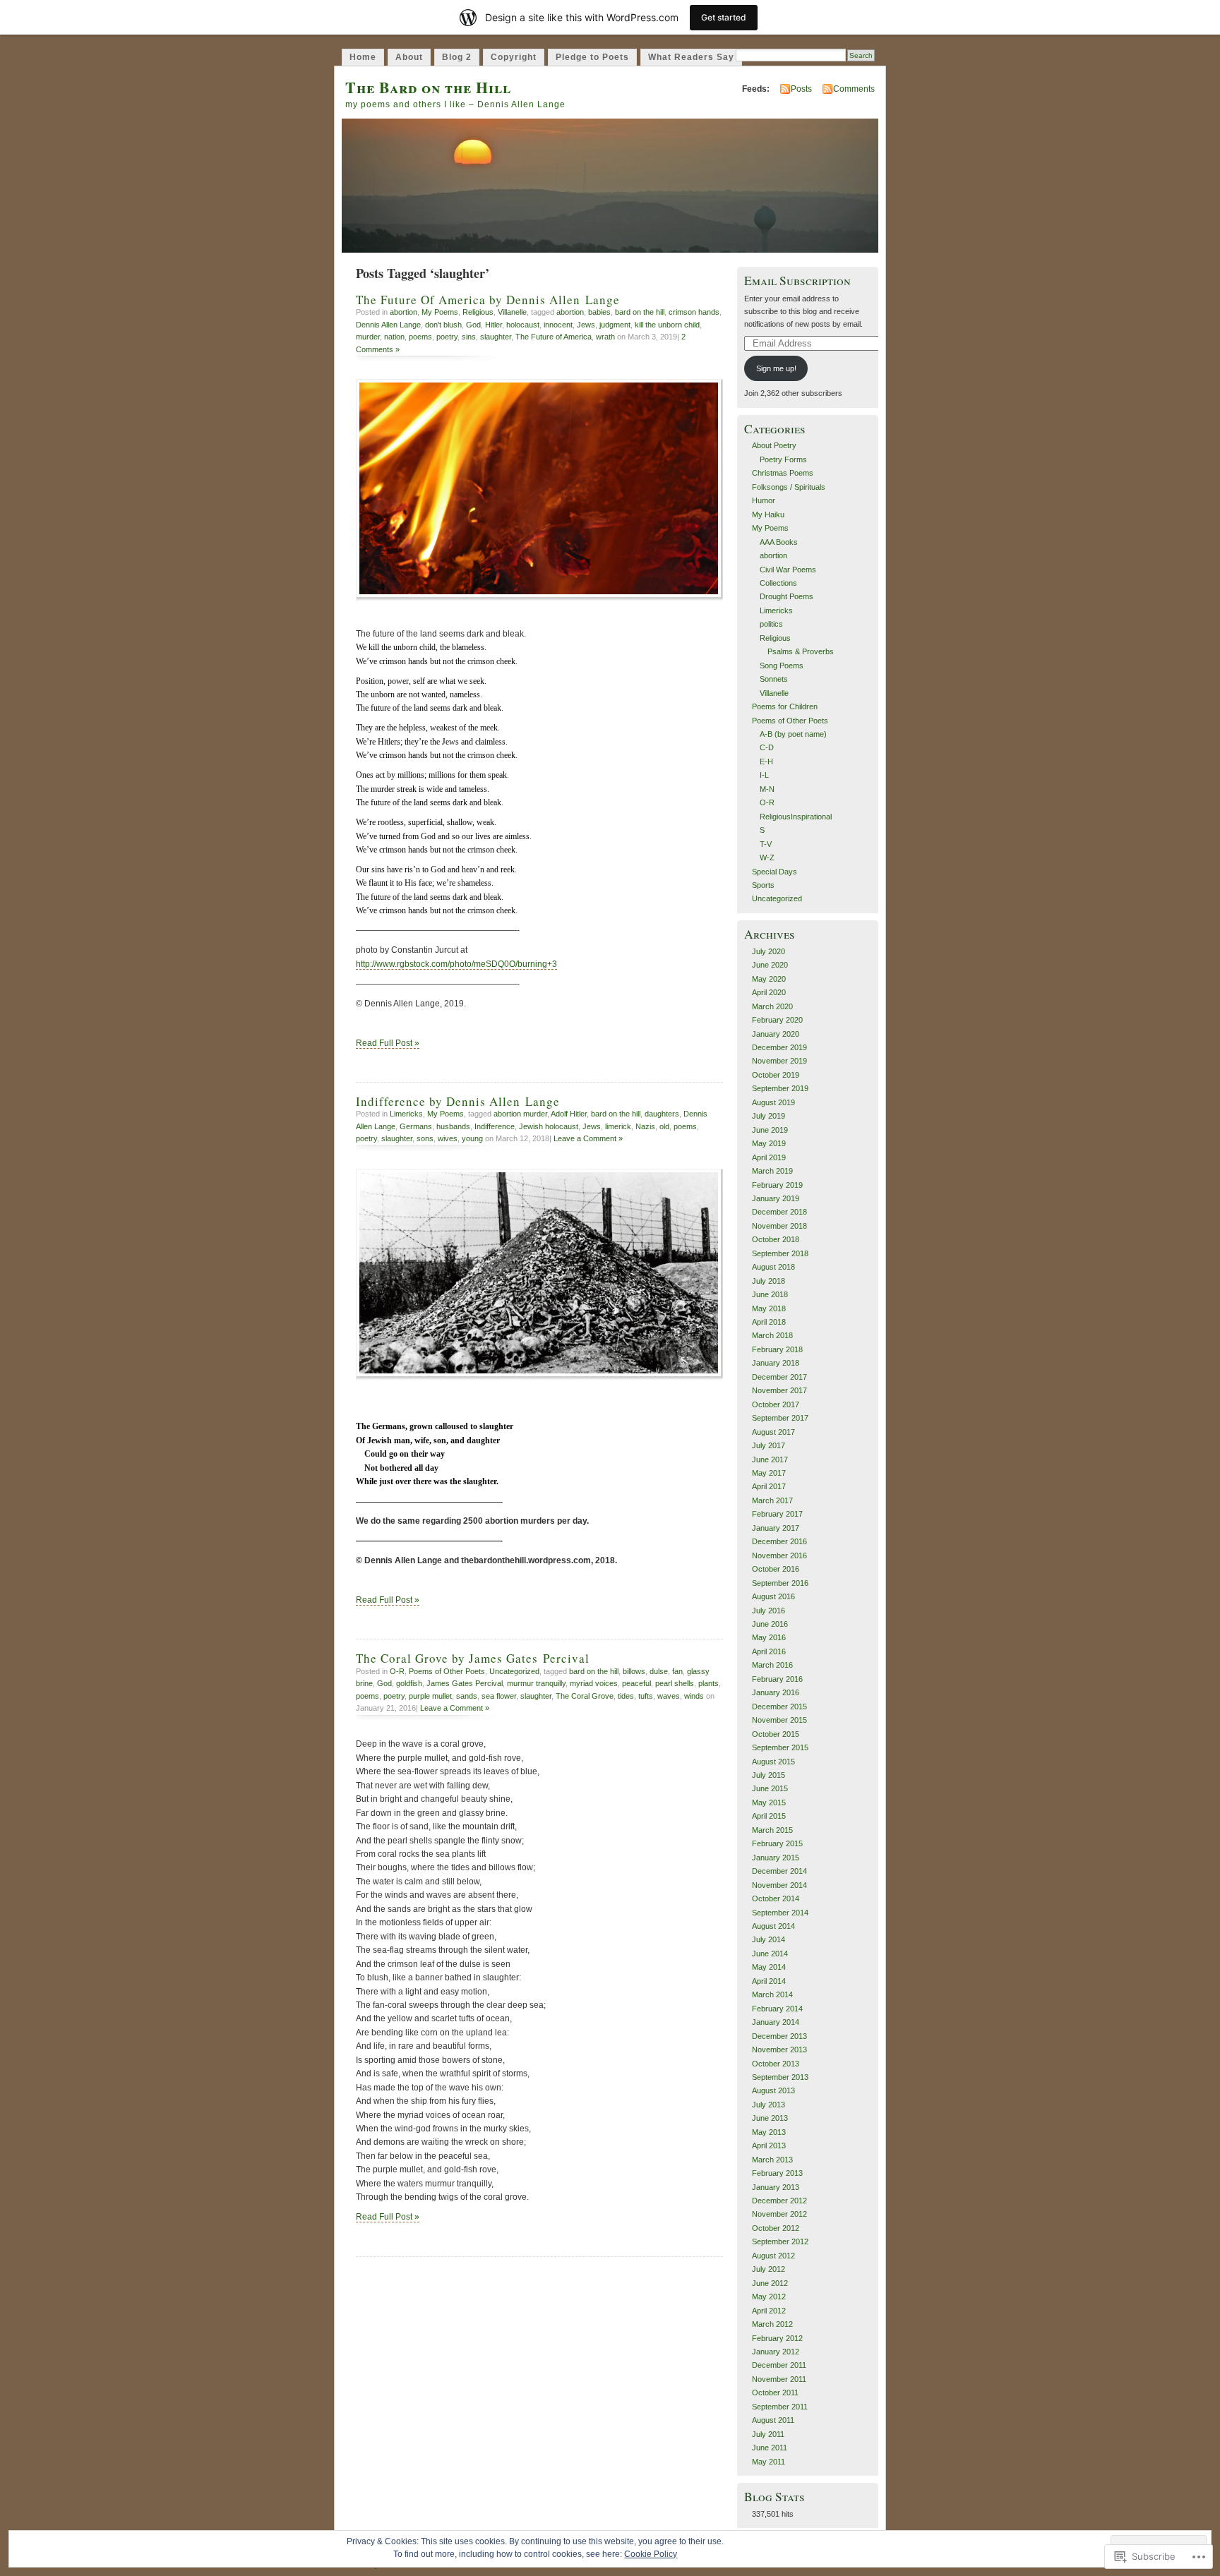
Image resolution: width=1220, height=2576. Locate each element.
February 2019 (777, 1185)
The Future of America (554, 337)
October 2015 (776, 1734)
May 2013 (769, 2132)
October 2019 (776, 1075)
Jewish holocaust (549, 1126)
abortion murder (520, 1114)
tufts (646, 1696)
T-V (766, 844)
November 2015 (779, 1720)
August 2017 (773, 1432)
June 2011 (770, 2448)
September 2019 (780, 1088)
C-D (767, 747)
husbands (453, 1126)
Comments (854, 89)
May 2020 (769, 979)
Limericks (406, 1114)
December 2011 (779, 2365)
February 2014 (777, 2009)
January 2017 (776, 1528)
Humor (764, 500)
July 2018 (769, 1281)
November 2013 (779, 2050)
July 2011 (768, 2434)
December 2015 (779, 1707)
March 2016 (772, 1665)
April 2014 (769, 1981)
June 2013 (770, 2118)
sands (467, 1696)
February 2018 (777, 1349)
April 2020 (769, 992)
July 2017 (769, 1445)
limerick (618, 1126)
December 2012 (779, 2201)
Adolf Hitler (569, 1114)
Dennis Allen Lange (388, 325)
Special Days (775, 872)
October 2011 (775, 2393)
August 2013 (773, 2090)
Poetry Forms (783, 459)
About (409, 57)
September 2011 (780, 2407)
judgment (615, 325)
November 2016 (779, 1555)
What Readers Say (691, 57)
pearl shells (675, 1683)
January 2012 (776, 2352)
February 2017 (777, 1514)
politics (771, 624)
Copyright (514, 57)
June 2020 (770, 965)
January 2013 (776, 2187)
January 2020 (776, 1034)
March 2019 (772, 1171)
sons (425, 1138)
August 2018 (773, 1267)
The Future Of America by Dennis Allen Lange (488, 300)
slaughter (496, 337)
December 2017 (779, 1377)
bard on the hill (640, 312)
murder (368, 337)
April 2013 (769, 2145)
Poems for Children (785, 706)
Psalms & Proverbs (801, 651)
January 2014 (776, 2022)
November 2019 (779, 1061)
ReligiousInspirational (796, 817)
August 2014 (773, 1926)
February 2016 (777, 1679)
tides (626, 1696)
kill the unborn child (667, 325)
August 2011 (773, 2420)
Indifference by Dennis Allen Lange (458, 1101)
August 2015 (773, 1762)
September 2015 (780, 1747)
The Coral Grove (585, 1696)
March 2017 (772, 1500)
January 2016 (776, 1692)
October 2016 (776, 1569)
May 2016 (769, 1637)
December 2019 (779, 1047)
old (664, 1126)
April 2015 (769, 1816)
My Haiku (768, 514)
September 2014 (780, 1913)
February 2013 (777, 2173)
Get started (724, 17)
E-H (766, 762)
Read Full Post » (388, 1043)
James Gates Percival (465, 1683)
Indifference (495, 1126)
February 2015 (777, 1843)
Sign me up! (776, 368)
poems (420, 337)
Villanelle (512, 312)
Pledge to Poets (592, 57)
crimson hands (694, 312)
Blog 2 (457, 57)
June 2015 (770, 1788)
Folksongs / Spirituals (789, 487)
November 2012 (779, 2214)
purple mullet (430, 1696)
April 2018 (769, 1322)
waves (669, 1696)
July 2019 (769, 1116)
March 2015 (772, 1830)
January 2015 (776, 1858)
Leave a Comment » (588, 1138)
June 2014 (770, 1954)
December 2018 (779, 1212)
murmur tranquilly (536, 1683)
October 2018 (776, 1239)
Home (363, 57)
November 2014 (779, 1885)
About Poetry (774, 445)
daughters (662, 1114)
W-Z (767, 857)
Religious (478, 312)
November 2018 (779, 1226)
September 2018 (780, 1253)
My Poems (440, 312)
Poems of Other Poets (447, 1671)
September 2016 (780, 1583)
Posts (801, 89)
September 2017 (780, 1418)
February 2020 (777, 1020)
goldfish (409, 1683)
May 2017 (769, 1473)
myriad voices (594, 1683)
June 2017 (770, 1459)
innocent (558, 325)
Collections (778, 583)
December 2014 (779, 1871)
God (473, 325)
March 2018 (772, 1335)
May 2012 (769, 2297)
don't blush (443, 325)
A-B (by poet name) (793, 734)
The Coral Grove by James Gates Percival (473, 1658)
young (472, 1138)
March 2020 (772, 1006)
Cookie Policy (651, 2554)
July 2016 (769, 1611)
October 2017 (776, 1404)
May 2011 (769, 2462)
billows (634, 1671)
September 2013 (780, 2077)
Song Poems (782, 666)
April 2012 (769, 2311)
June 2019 (770, 1130)
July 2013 (769, 2105)
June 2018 (770, 1294)
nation (394, 337)
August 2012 (773, 2256)
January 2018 (776, 1363)
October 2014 (776, 1898)
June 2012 (770, 2283)
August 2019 (773, 1102)
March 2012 (772, 2324)
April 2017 (769, 1486)
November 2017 (779, 1390)
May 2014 (769, 1967)
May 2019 (769, 1143)
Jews (586, 325)
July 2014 (769, 1939)
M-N (767, 789)
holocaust (523, 325)
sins (469, 337)
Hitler (494, 325)
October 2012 (776, 2228)
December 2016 (779, 1541)
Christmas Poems (783, 473)
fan (677, 1671)
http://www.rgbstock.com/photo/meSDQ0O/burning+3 (456, 964)
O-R (397, 1671)
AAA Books (779, 542)
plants (708, 1683)
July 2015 (769, 1775)
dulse (659, 1671)
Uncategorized (514, 1671)
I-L (764, 775)
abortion (403, 312)
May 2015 (769, 1802)
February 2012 (777, 2338)
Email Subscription (797, 281)
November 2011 (779, 2379)
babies (599, 312)
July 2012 (769, 2269)
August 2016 (773, 1596)
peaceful (636, 1683)
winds (694, 1696)
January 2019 (776, 1198)
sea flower (499, 1696)
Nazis (645, 1126)
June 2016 (770, 1624)
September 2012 (780, 2241)
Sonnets (774, 679)
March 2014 (772, 1994)
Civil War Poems (788, 570)
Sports (763, 885)
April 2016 (769, 1651)
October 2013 (776, 2064)
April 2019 (769, 1157)
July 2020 (769, 951)
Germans (416, 1126)
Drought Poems (787, 596)
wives (448, 1138)
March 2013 (772, 2160)
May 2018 (769, 1308)
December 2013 (779, 2036)
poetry (447, 337)
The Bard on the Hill (428, 87)
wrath (605, 337)
